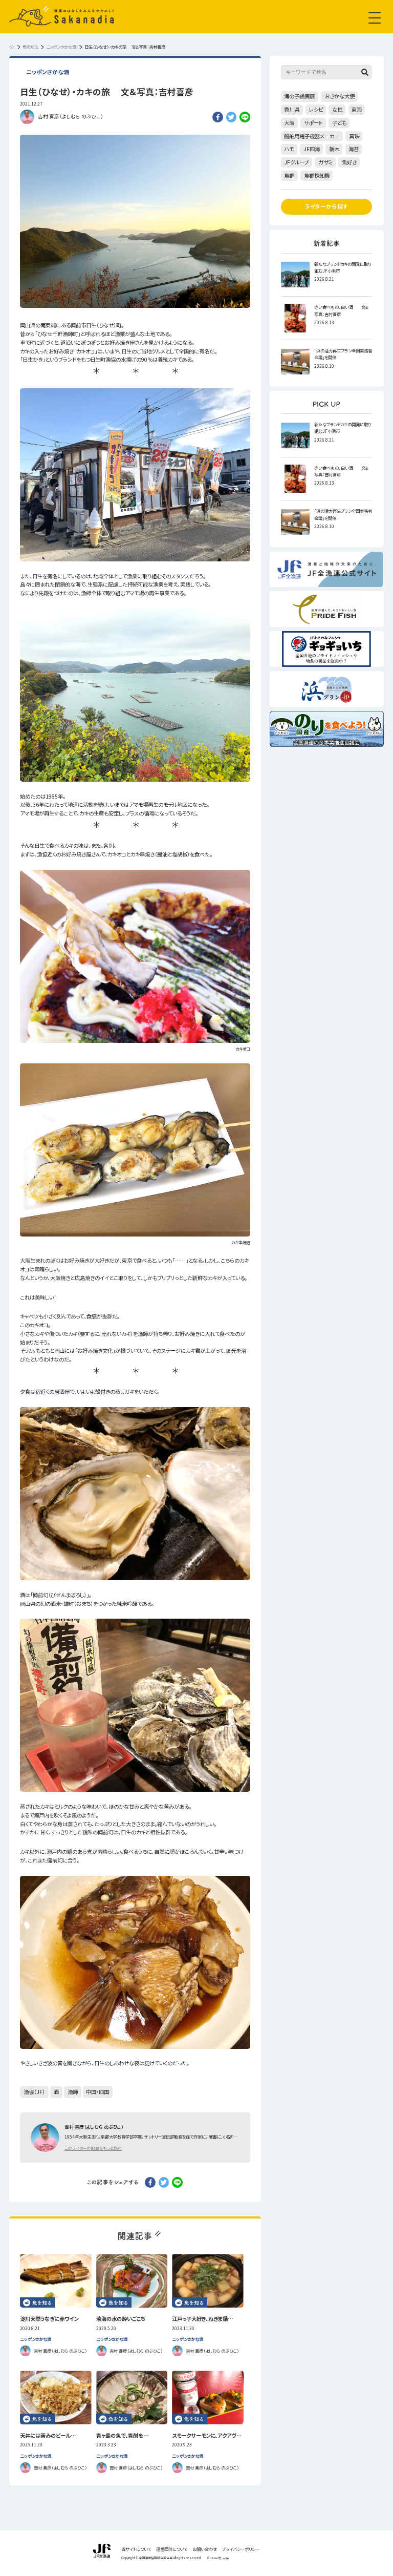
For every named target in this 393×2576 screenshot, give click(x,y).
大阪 (289, 123)
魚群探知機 (317, 175)
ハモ (289, 149)
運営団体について (172, 2549)
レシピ (316, 109)
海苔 (354, 149)
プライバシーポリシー (241, 2549)
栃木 (334, 149)
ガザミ (325, 162)
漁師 (73, 2092)
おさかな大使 (340, 96)
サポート (313, 123)
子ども (339, 123)
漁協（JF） (34, 2092)
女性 (337, 109)
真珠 (354, 136)
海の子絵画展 (299, 96)
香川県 (292, 109)
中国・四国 (97, 2092)
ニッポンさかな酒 (48, 72)
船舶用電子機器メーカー (312, 136)
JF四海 (312, 149)
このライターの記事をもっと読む (93, 2148)
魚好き (349, 162)
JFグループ (296, 162)
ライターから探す (327, 206)
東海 (357, 109)
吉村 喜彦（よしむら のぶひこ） (71, 116)
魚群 (289, 175)
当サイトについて (136, 2549)
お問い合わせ (205, 2549)
